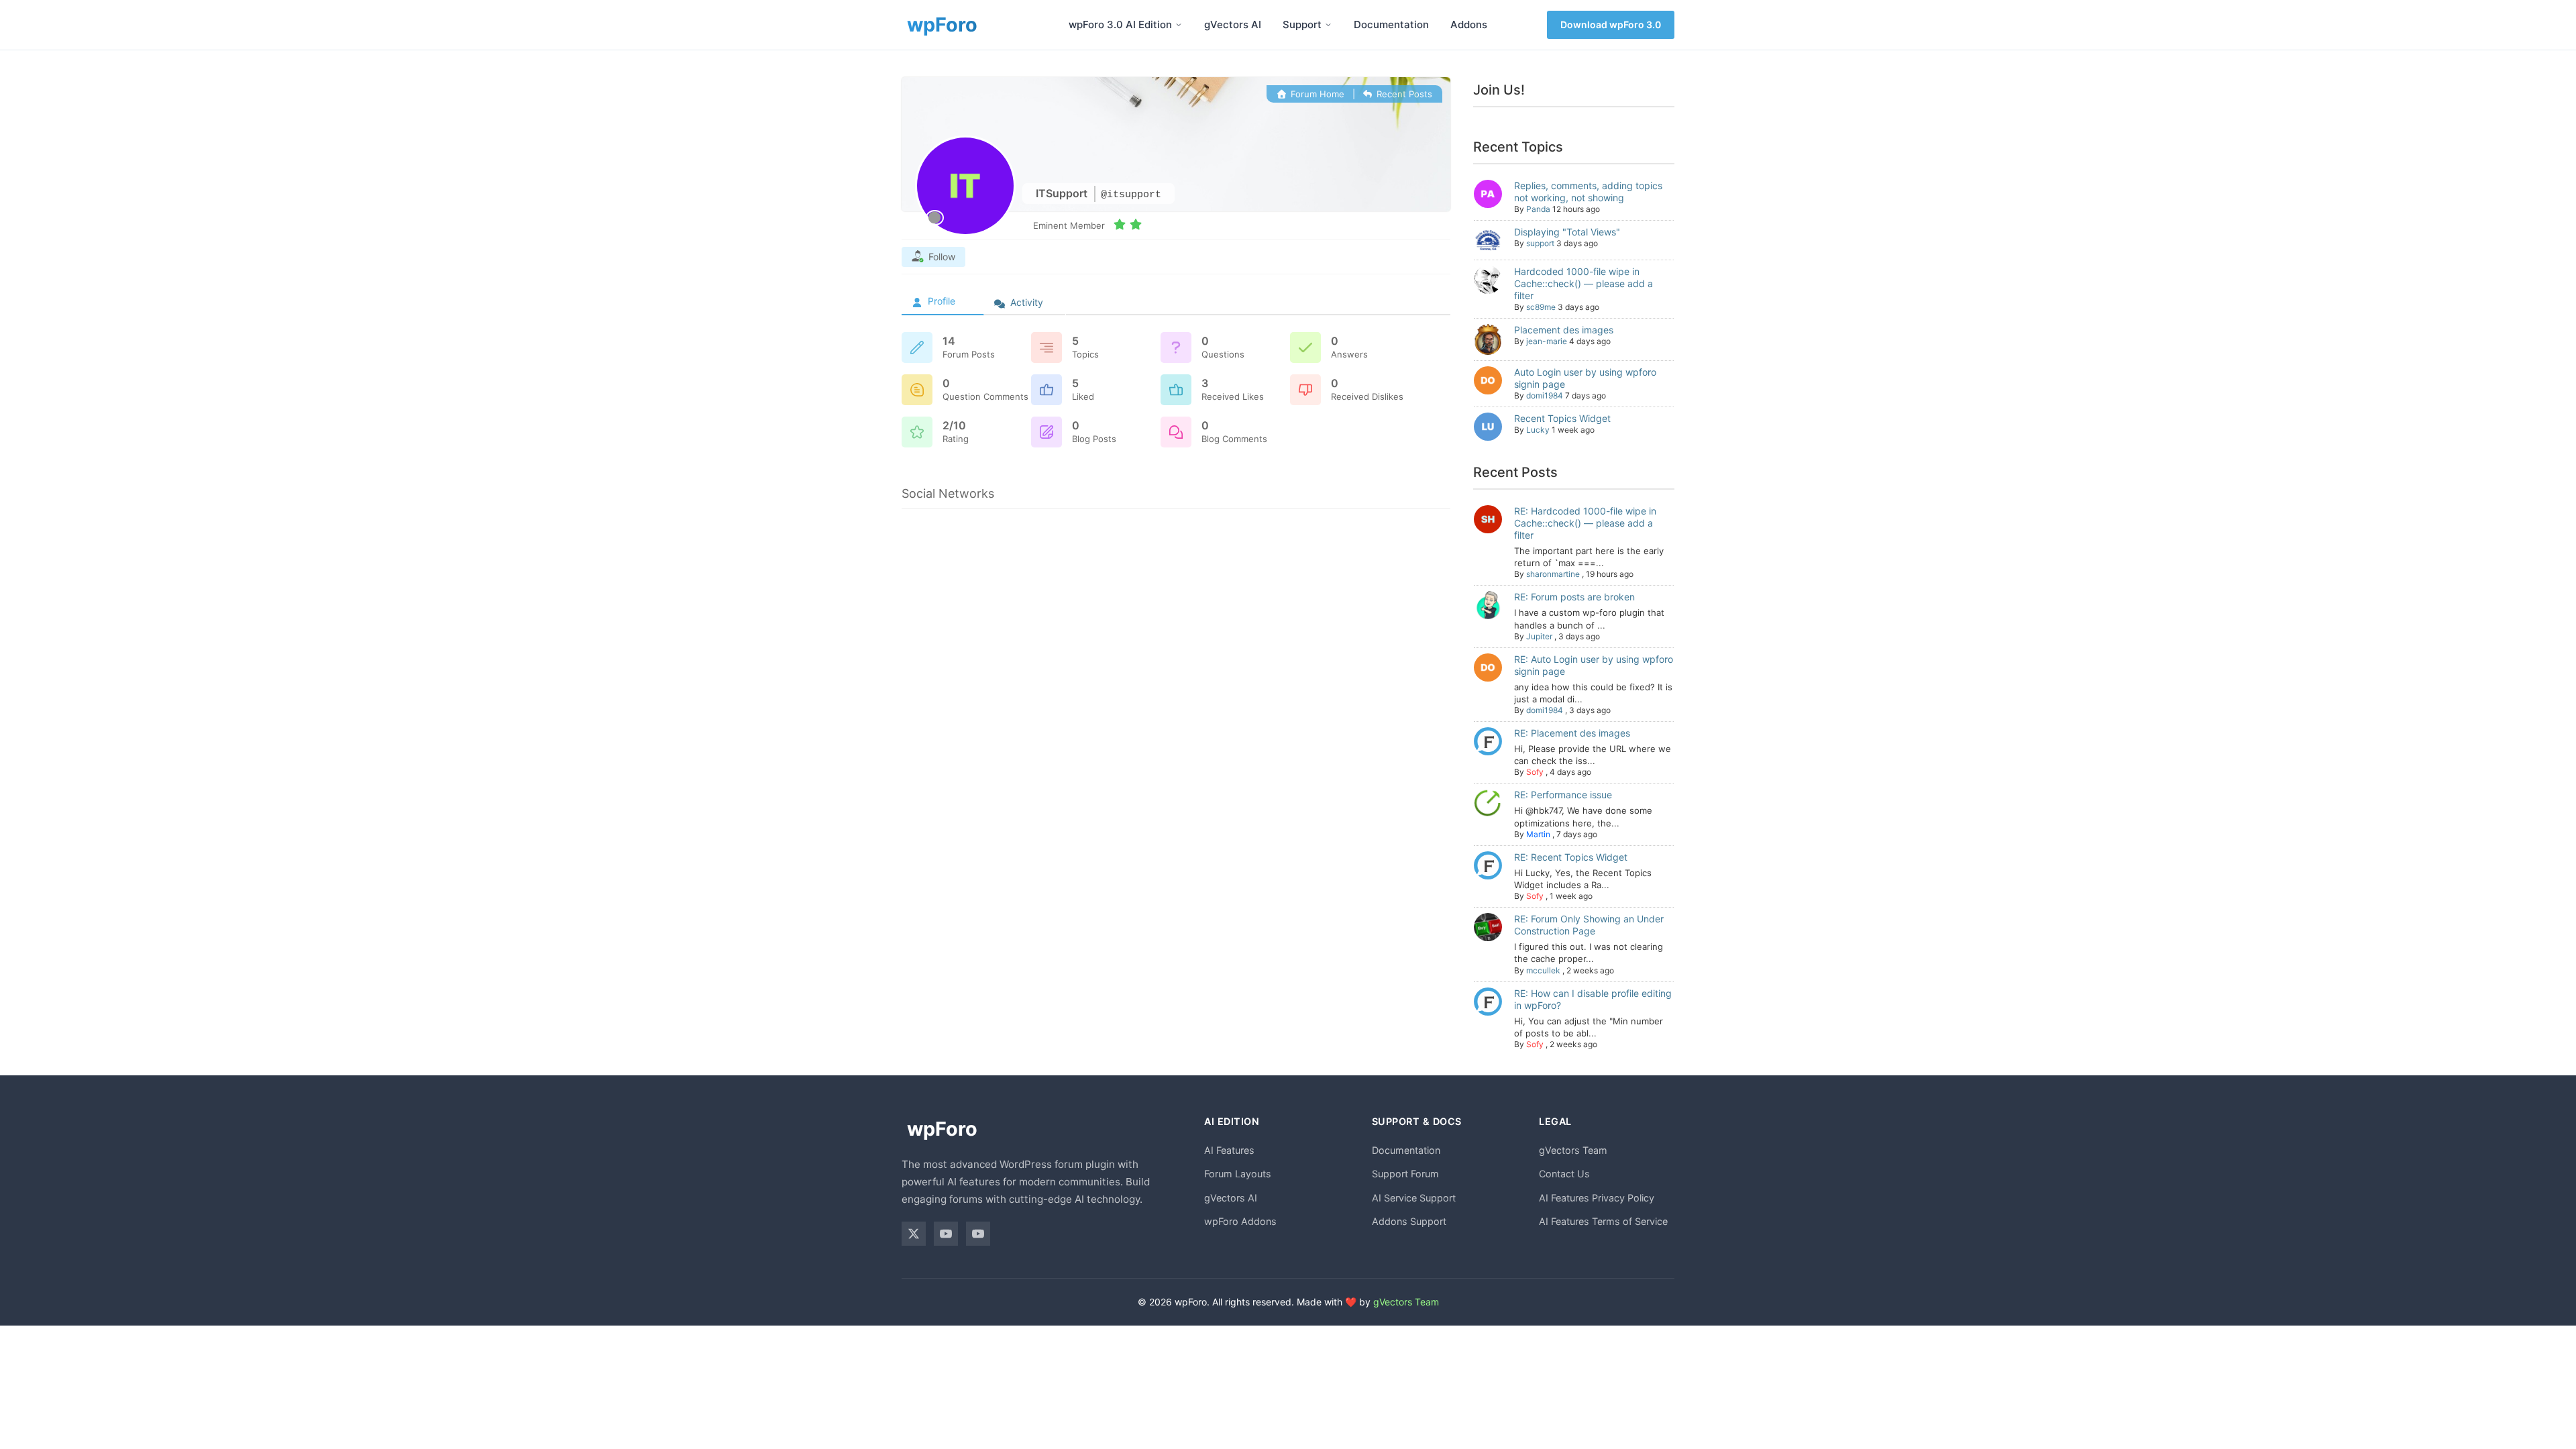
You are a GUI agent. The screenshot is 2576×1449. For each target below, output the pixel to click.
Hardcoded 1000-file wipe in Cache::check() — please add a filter (1584, 283)
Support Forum (1405, 1174)
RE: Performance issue (1563, 795)
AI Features (1229, 1150)
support (1540, 243)
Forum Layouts (1238, 1174)
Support (1302, 24)
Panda (1538, 209)
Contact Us (1564, 1174)
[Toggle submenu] (1179, 25)
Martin (1538, 834)
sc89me (1541, 307)
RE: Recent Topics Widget (1571, 857)
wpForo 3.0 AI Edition (1120, 24)
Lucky (1538, 430)
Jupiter (1539, 636)
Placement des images (1564, 330)
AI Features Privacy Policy (1597, 1198)
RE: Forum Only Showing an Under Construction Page (1589, 925)
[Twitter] (914, 1234)
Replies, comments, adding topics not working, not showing (1588, 192)
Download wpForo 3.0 (1611, 24)
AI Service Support (1414, 1198)
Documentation (1391, 24)
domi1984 (1545, 395)
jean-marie (1547, 341)
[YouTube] (946, 1234)
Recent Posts (1403, 94)
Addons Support (1409, 1221)
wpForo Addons (1240, 1221)
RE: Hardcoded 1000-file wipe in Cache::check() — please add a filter (1585, 523)
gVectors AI (1233, 24)
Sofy (1535, 772)
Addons (1469, 24)
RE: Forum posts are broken (1574, 597)
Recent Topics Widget (1562, 418)
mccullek (1543, 970)
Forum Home (1316, 94)
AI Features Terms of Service (1603, 1221)
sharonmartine (1553, 574)
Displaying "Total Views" (1567, 232)
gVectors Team (1573, 1150)
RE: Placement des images (1572, 733)
